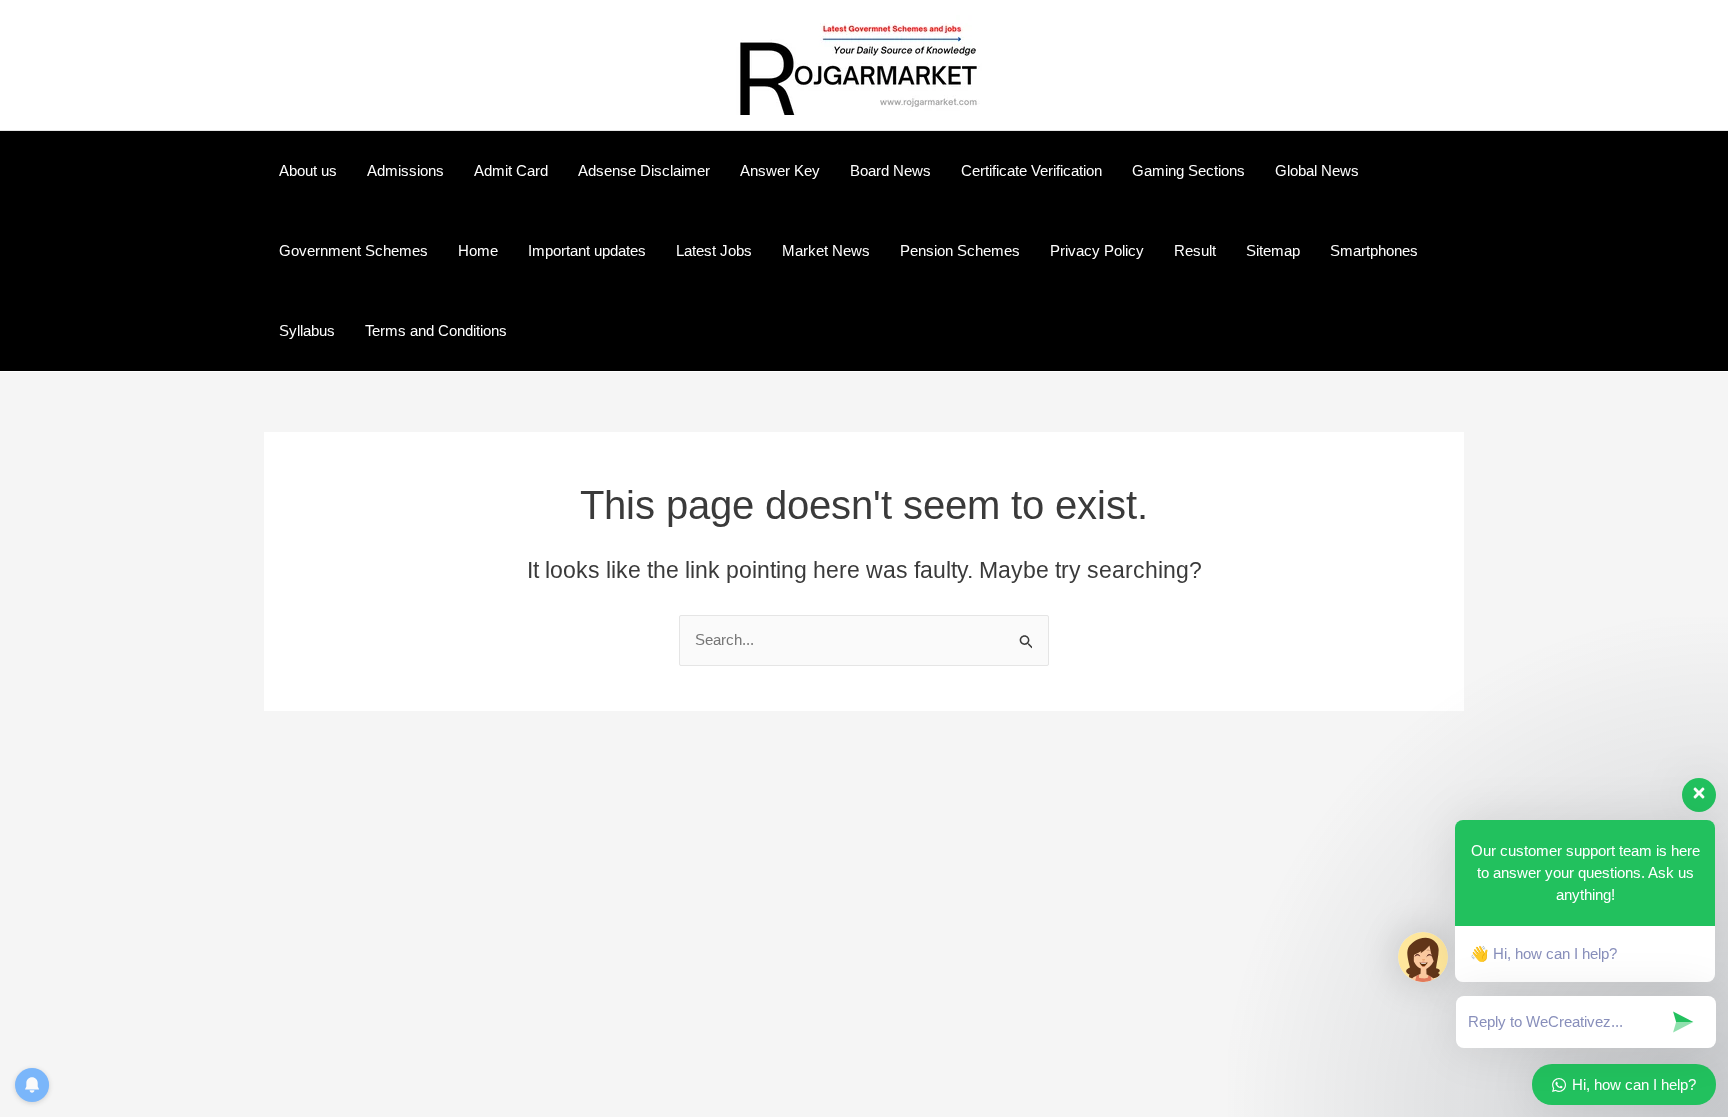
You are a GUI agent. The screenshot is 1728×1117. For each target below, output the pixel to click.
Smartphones (1374, 250)
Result (1195, 250)
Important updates (587, 250)
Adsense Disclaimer (644, 170)
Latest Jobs (714, 250)
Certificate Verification (1031, 170)
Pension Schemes (960, 250)
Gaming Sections (1188, 170)
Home (478, 250)
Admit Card (511, 170)
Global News (1317, 170)
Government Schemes (353, 250)
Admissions (405, 170)
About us (308, 170)
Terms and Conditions (436, 330)
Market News (826, 250)
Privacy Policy (1097, 250)
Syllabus (307, 330)
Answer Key (780, 170)
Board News (890, 170)
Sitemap (1273, 250)
